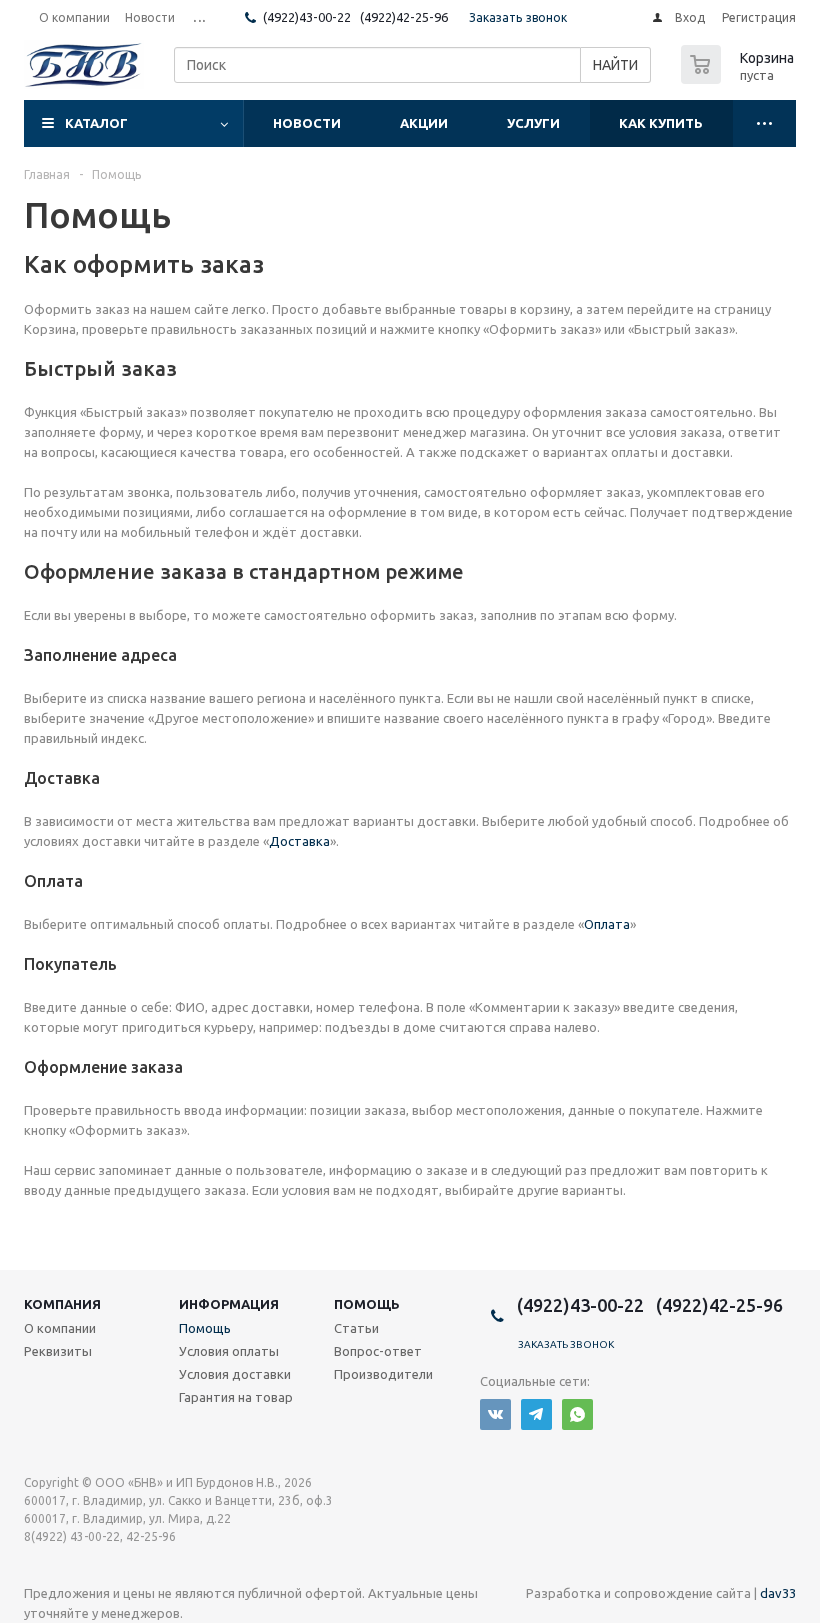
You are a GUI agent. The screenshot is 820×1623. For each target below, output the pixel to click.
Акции (424, 123)
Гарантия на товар (236, 1397)
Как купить (661, 123)
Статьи (356, 1328)
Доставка (299, 841)
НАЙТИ (615, 65)
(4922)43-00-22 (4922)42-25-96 (355, 17)
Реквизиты (58, 1351)
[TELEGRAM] (536, 1414)
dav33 (778, 1593)
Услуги (533, 123)
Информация (229, 1304)
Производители (383, 1374)
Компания (62, 1304)
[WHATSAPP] (577, 1414)
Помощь (367, 1304)
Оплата (607, 924)
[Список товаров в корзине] (740, 78)
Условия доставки (235, 1374)
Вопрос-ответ (378, 1351)
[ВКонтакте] (495, 1414)
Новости (307, 123)
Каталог (96, 123)
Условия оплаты (229, 1351)
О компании (60, 1328)
